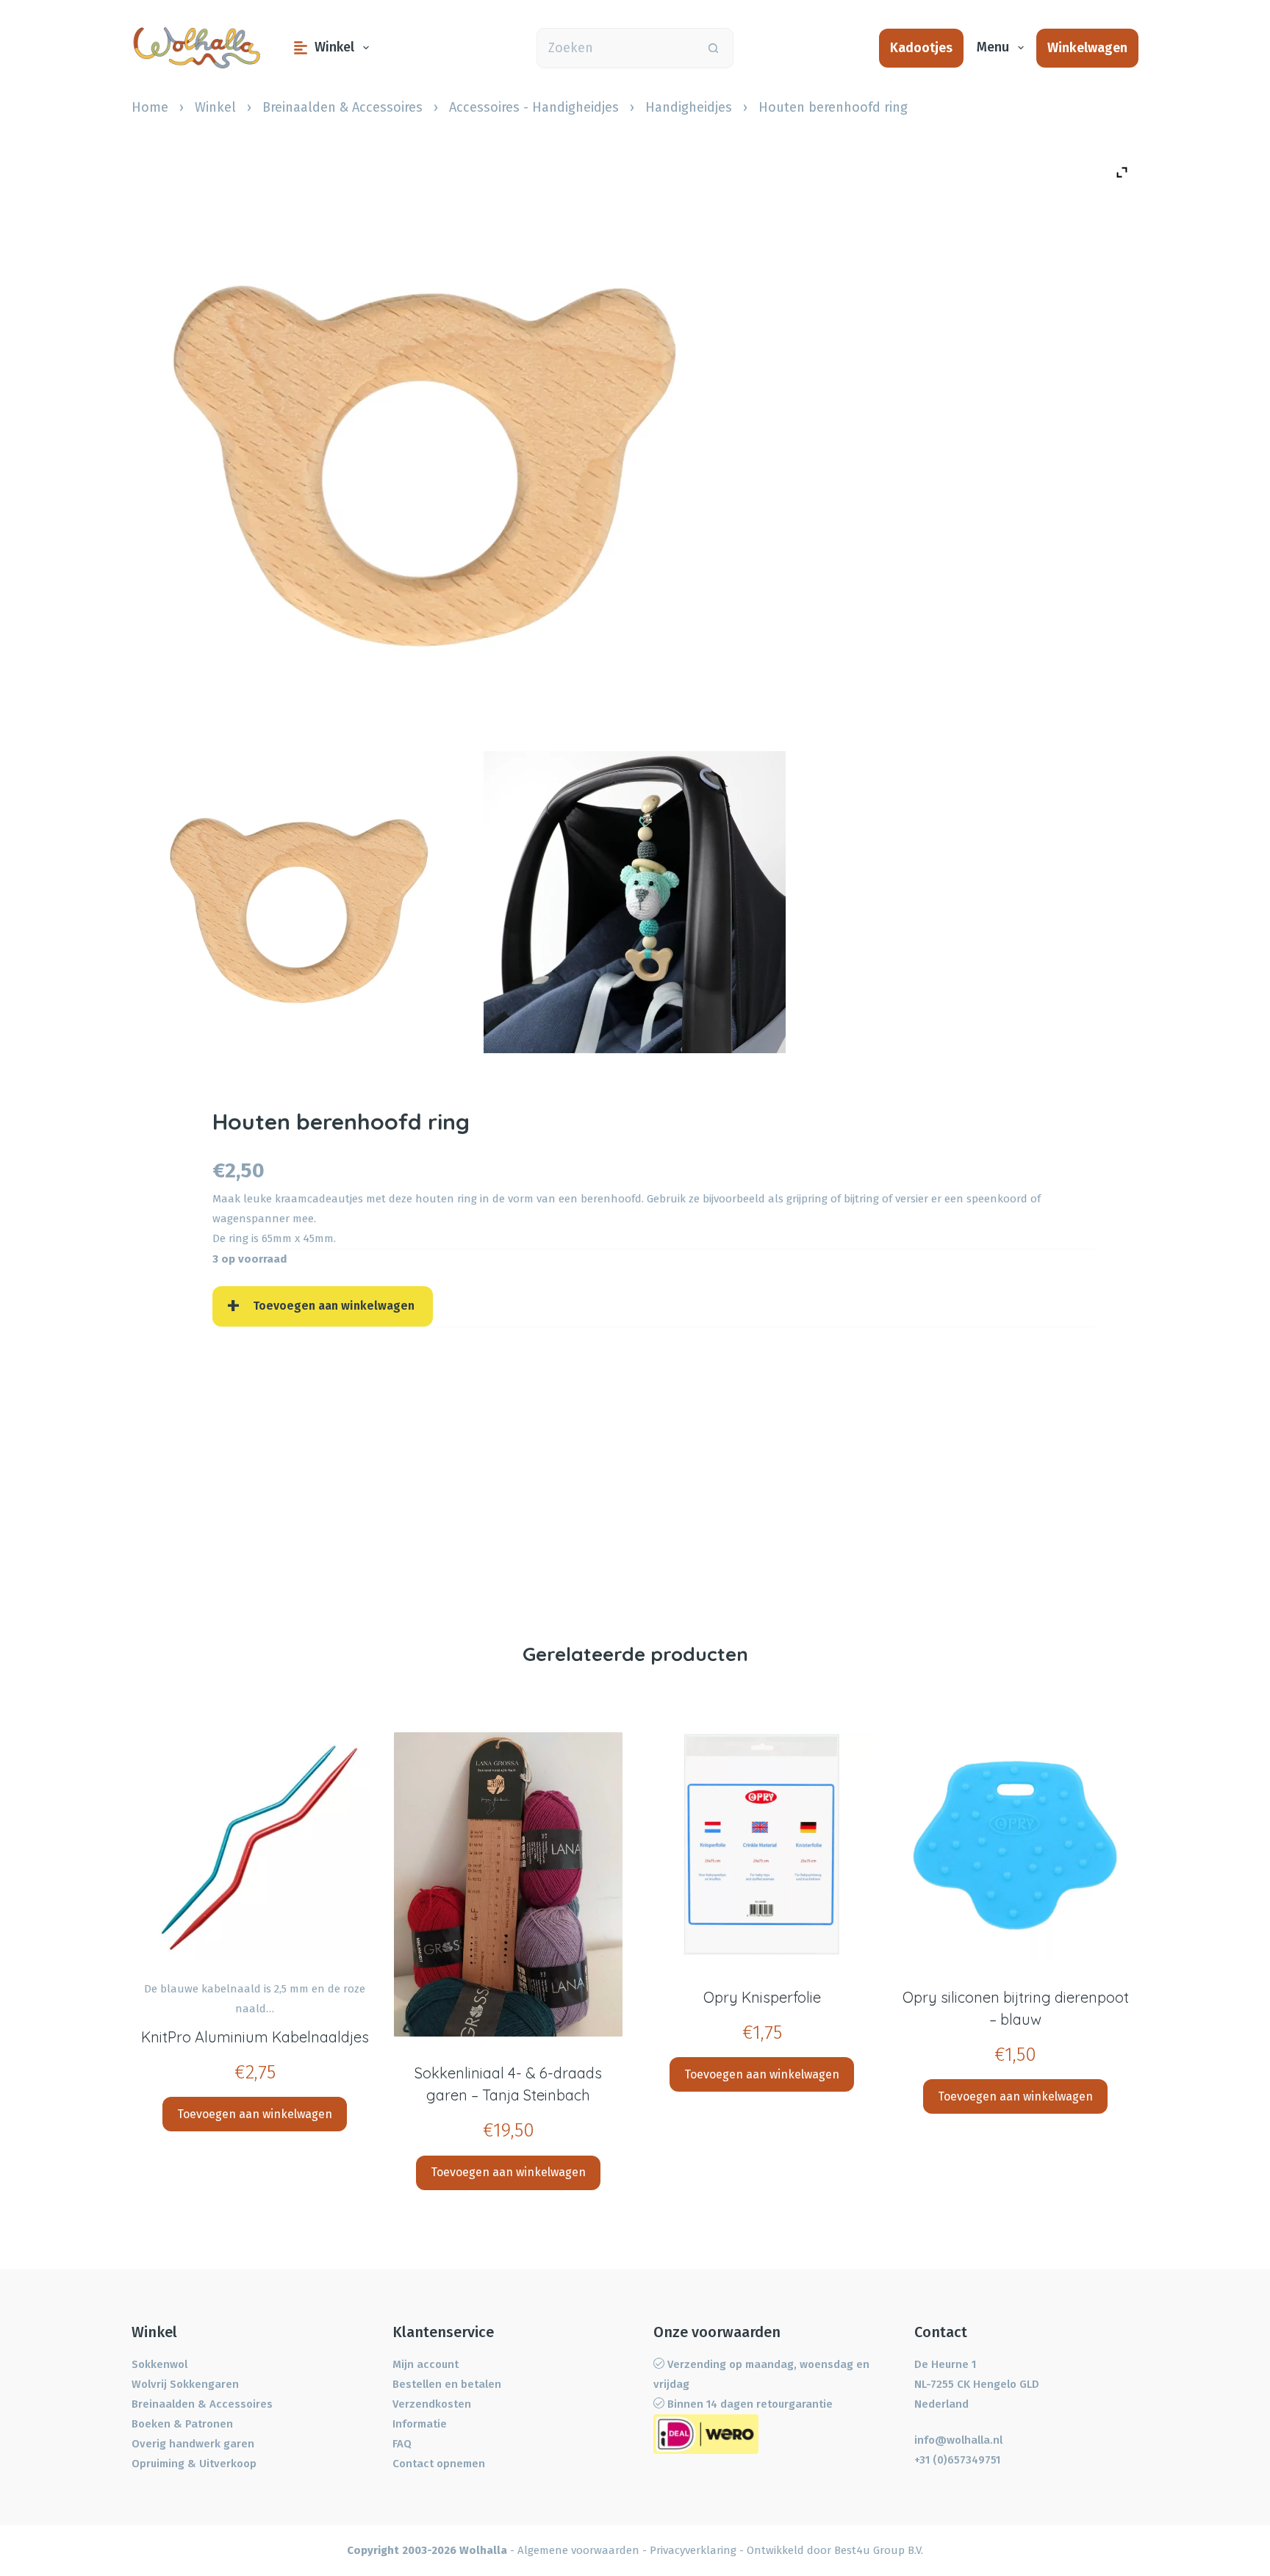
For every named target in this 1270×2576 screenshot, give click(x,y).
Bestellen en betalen (447, 2384)
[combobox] (616, 48)
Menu (993, 47)
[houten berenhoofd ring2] (635, 902)
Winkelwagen (1087, 48)
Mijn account (426, 2364)
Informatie (420, 2424)
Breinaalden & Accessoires (342, 107)
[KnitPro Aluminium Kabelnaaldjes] (255, 1847)
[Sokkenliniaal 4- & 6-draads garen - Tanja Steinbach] (508, 1885)
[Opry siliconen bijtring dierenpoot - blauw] (1015, 1847)
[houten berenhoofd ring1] (299, 902)
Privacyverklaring (693, 2550)
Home (150, 107)
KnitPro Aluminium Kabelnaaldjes (255, 2037)
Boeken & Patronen (182, 2424)
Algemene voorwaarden (578, 2550)
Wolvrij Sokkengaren (185, 2384)
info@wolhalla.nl (958, 2440)
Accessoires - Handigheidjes (534, 107)
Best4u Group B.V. (879, 2550)
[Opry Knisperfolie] (762, 1847)
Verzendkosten (432, 2404)
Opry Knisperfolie (762, 1997)
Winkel (334, 47)
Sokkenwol (159, 2364)
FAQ (402, 2444)
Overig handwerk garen (193, 2444)
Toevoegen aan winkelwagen (334, 1306)
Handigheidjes (689, 107)
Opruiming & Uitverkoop (194, 2464)
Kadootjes (921, 48)
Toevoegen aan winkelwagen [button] (255, 2114)
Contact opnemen (439, 2464)
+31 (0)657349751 (957, 2460)
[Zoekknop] (713, 48)
